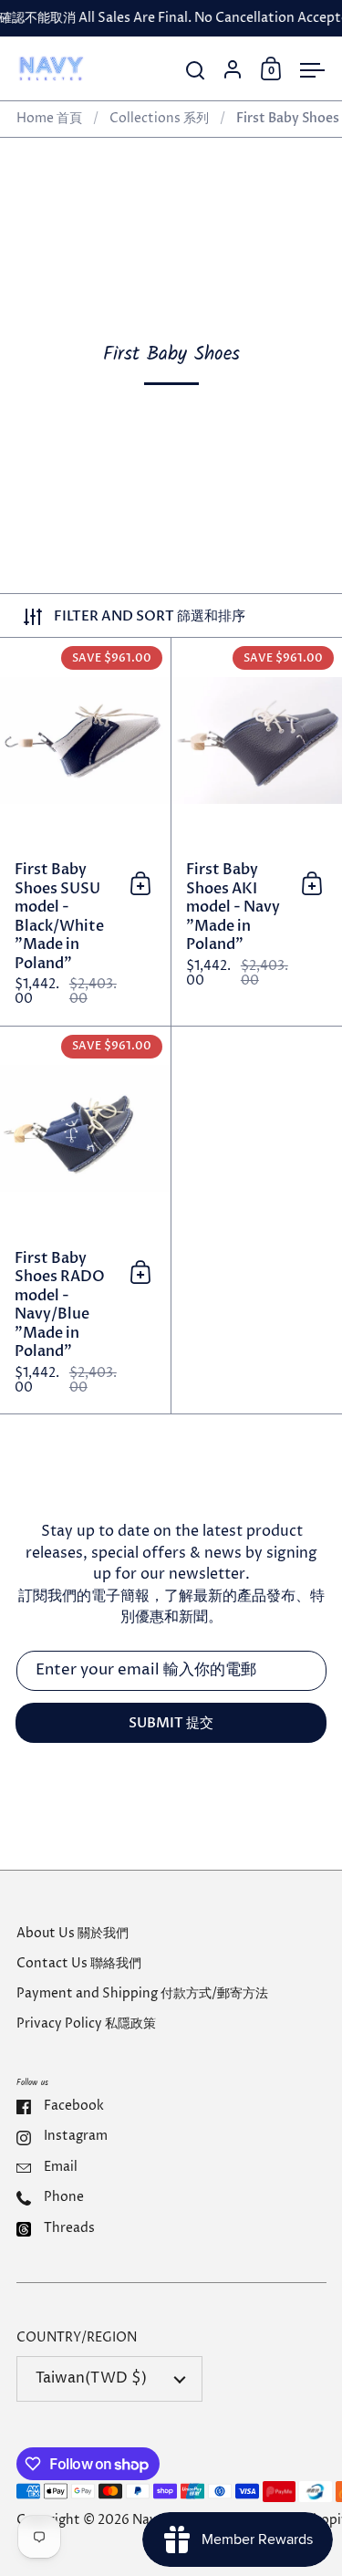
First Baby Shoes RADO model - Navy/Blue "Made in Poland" (85, 1220)
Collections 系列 (159, 119)
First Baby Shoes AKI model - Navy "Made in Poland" (257, 832)
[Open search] (196, 71)
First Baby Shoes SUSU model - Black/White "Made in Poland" (85, 832)
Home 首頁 (49, 119)
